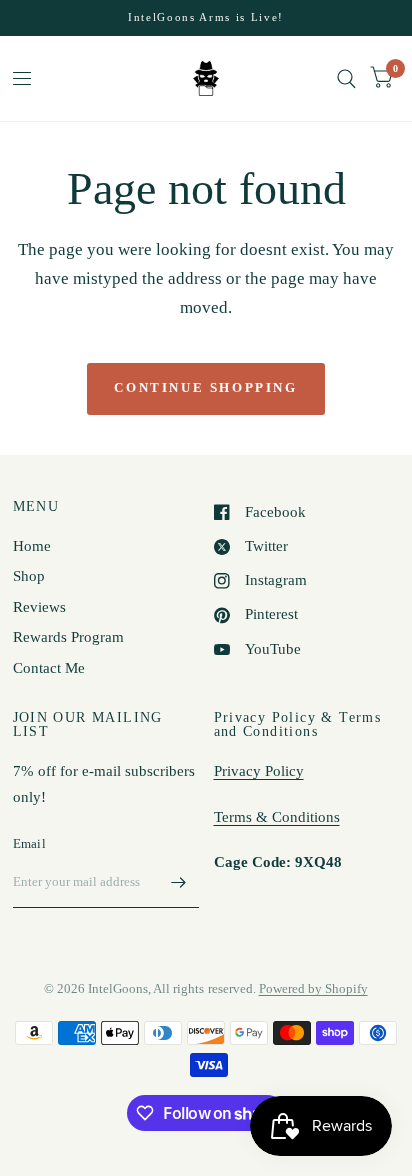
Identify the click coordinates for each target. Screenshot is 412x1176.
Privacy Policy (259, 771)
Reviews (39, 607)
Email (29, 843)
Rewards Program (68, 637)
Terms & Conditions (277, 817)
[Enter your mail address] (179, 882)
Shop (29, 576)
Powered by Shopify (313, 988)
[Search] (346, 78)
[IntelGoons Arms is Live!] (206, 17)
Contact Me (49, 668)
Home (32, 546)
